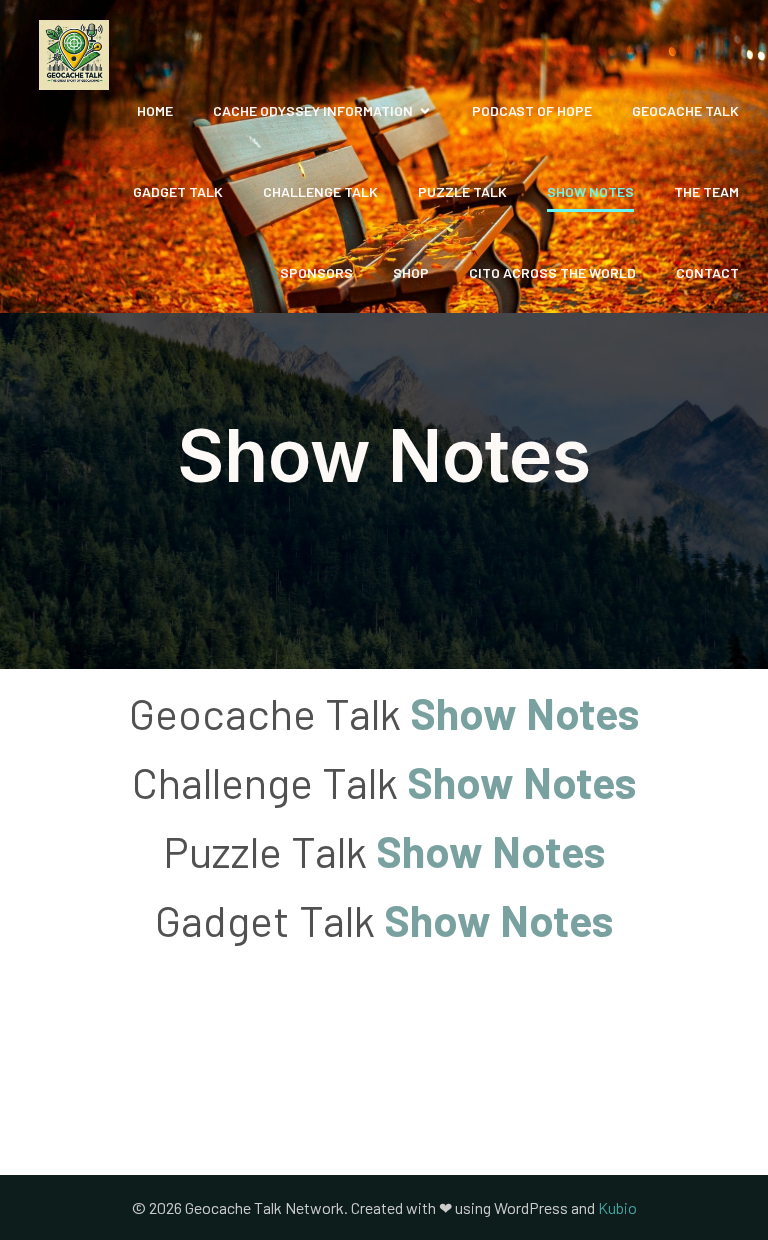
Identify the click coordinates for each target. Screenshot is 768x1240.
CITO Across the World (552, 272)
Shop (411, 272)
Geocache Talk (685, 110)
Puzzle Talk (462, 191)
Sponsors (316, 272)
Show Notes (590, 191)
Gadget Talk (178, 191)
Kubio (617, 1207)
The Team (706, 191)
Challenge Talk (320, 191)
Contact (707, 272)
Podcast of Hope (532, 110)
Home (155, 110)
